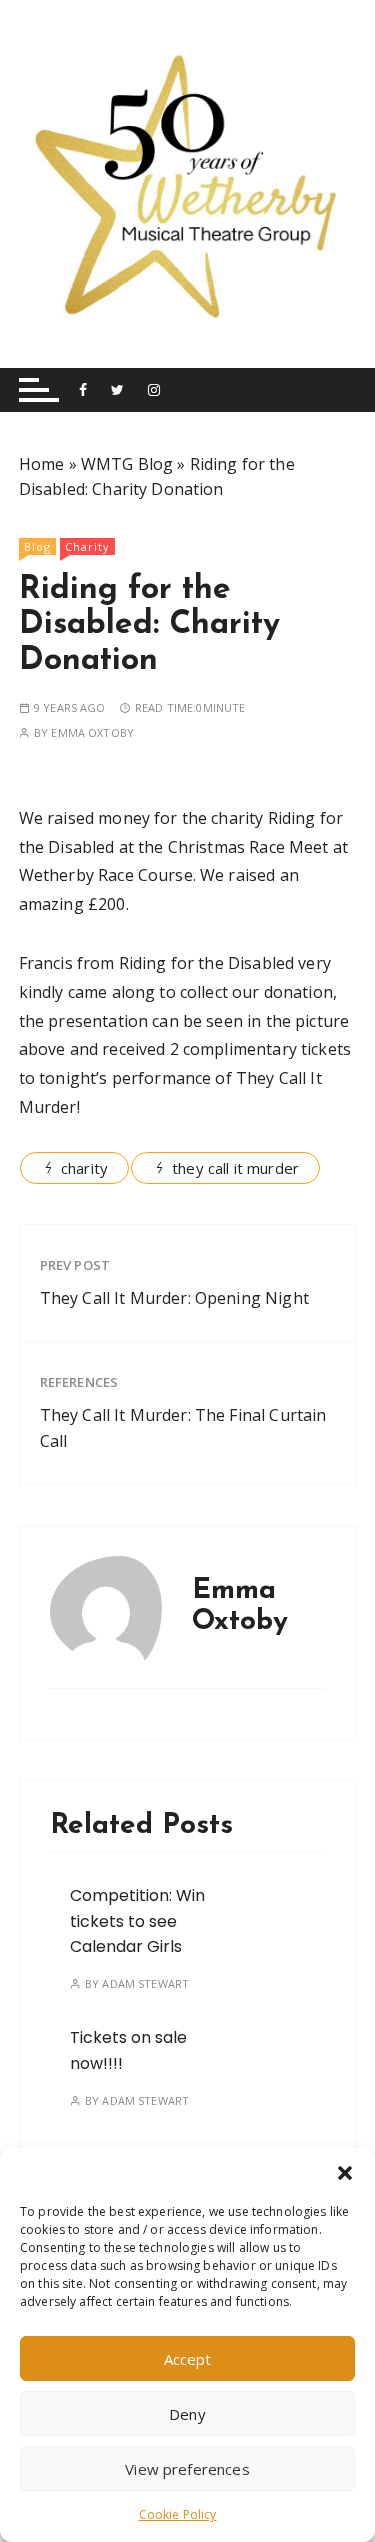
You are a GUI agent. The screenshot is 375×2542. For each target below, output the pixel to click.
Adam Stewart (145, 1983)
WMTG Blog (127, 464)
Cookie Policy (178, 2514)
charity (84, 1168)
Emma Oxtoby (92, 732)
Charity (87, 546)
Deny (187, 2414)
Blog (37, 546)
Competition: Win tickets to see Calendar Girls (137, 1921)
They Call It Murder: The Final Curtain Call (183, 1428)
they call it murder (235, 1168)
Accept (188, 2359)
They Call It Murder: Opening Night (174, 1298)
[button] (345, 2173)
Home (42, 464)
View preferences (187, 2469)
